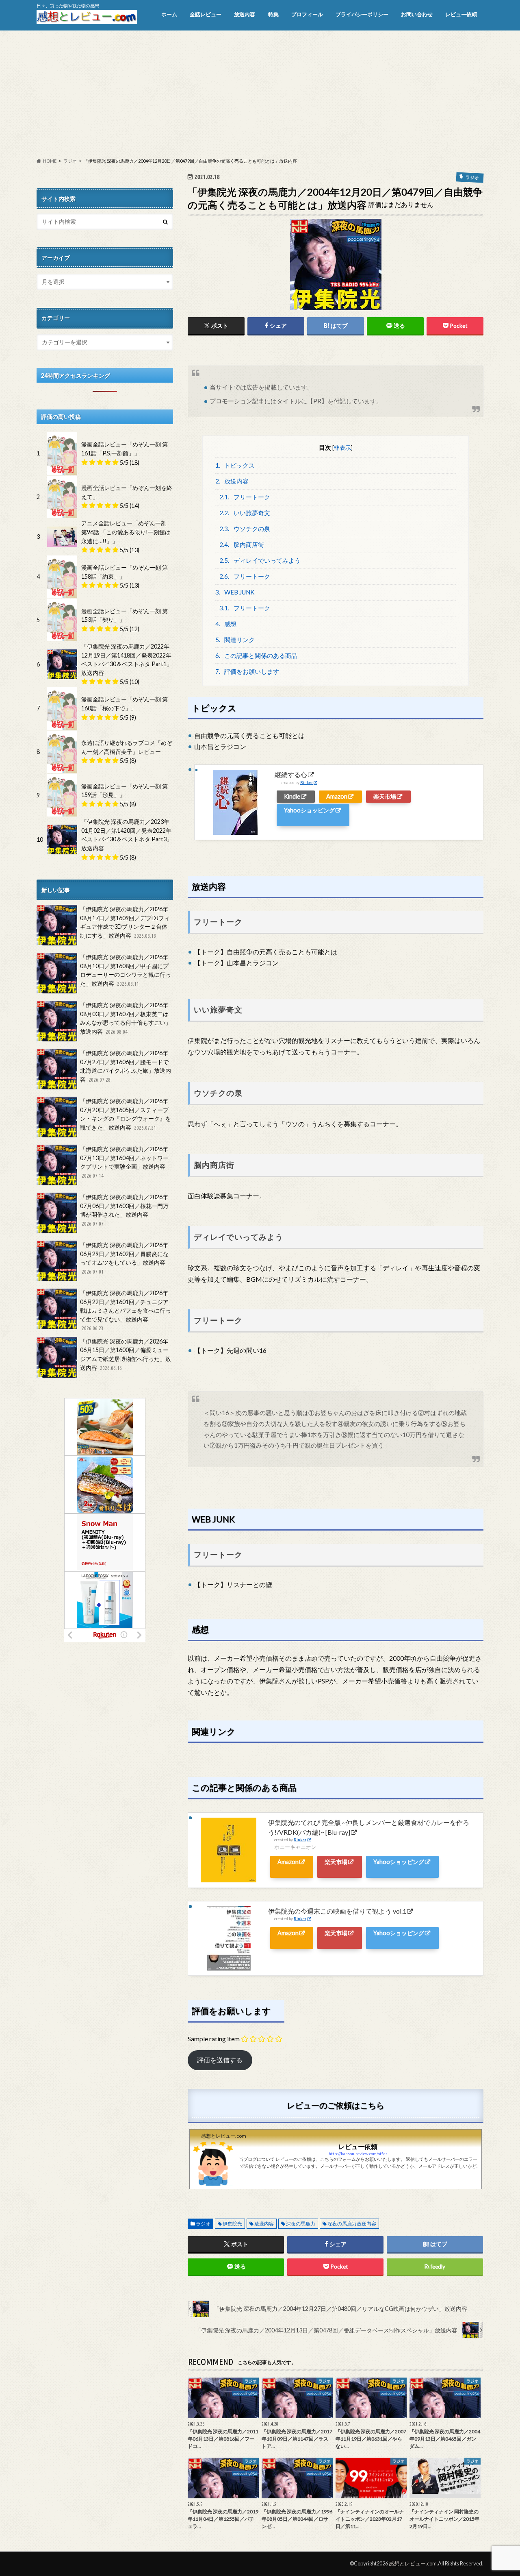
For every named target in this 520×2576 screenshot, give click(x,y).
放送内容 (245, 14)
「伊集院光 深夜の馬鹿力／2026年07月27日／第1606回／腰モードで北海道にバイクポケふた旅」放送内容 (126, 1066)
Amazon (337, 796)
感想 (226, 624)
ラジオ (203, 2224)
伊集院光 (232, 2224)
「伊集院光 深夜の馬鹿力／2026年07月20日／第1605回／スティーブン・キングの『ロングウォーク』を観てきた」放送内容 (126, 1114)
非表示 (342, 447)
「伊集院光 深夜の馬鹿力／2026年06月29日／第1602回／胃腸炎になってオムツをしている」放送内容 (124, 1258)
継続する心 (291, 774)
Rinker (307, 783)
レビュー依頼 (461, 14)
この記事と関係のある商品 (257, 655)
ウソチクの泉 (245, 529)
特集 (273, 14)
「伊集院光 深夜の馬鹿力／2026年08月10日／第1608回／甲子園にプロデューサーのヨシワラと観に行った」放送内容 (126, 970)
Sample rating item (214, 2039)
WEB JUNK (235, 592)
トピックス (235, 465)
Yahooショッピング (309, 810)
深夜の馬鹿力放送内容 (352, 2224)
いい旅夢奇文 (245, 513)
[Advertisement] (260, 94)
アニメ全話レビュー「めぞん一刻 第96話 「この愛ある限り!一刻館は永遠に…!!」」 (126, 532)
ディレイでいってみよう (260, 560)
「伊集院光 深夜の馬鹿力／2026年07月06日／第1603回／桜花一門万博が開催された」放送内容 (124, 1210)
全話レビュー (206, 14)
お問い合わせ (417, 14)
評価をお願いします (247, 671)
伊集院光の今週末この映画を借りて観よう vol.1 (337, 1911)
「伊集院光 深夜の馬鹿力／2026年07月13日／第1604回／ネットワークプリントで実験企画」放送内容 (124, 1162)
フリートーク (245, 497)
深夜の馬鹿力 (301, 2224)
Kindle (292, 796)
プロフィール (307, 14)
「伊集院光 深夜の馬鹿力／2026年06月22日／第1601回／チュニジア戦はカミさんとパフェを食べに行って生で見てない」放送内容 (126, 1310)
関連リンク (235, 640)
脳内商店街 (242, 544)
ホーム (169, 14)
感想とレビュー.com (413, 2563)
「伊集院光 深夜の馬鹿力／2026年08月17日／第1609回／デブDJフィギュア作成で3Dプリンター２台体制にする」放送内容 (125, 922)
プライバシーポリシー (362, 14)
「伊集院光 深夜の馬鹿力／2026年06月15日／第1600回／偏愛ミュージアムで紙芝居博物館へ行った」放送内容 (126, 1354)
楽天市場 (385, 796)
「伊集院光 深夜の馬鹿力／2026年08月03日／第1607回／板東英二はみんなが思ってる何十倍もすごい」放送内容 (126, 1018)
